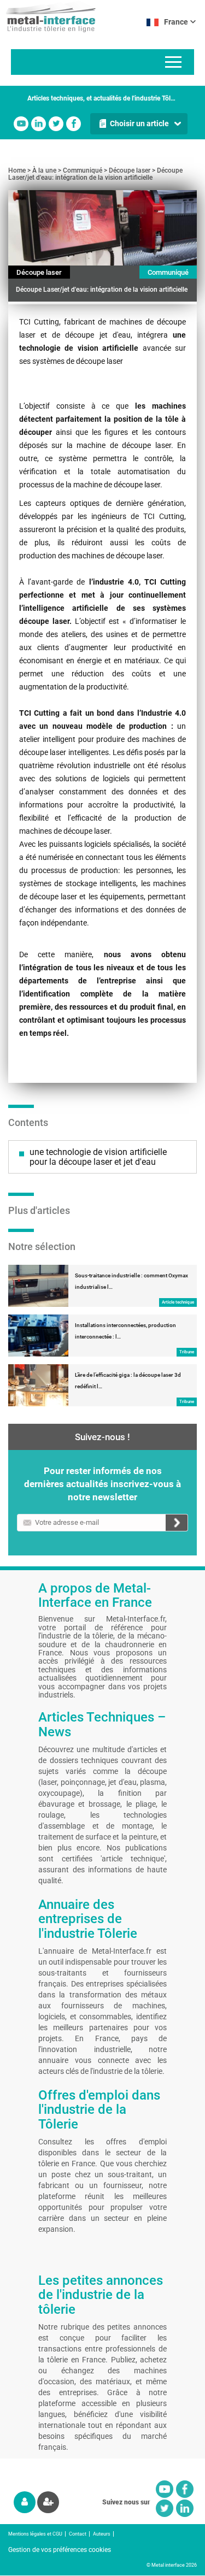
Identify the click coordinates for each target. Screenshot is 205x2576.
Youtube (21, 124)
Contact (78, 2534)
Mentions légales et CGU (35, 2534)
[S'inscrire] (48, 2502)
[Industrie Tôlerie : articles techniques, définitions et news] (48, 16)
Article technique (178, 1302)
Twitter (56, 124)
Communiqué (83, 170)
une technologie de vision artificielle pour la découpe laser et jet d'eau (98, 1157)
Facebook (74, 124)
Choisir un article (139, 123)
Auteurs (102, 2534)
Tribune (187, 1352)
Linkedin (39, 124)
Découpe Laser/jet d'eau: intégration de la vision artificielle (95, 174)
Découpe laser (130, 170)
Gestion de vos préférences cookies (60, 2550)
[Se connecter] (25, 2502)
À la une (44, 170)
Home (17, 170)
